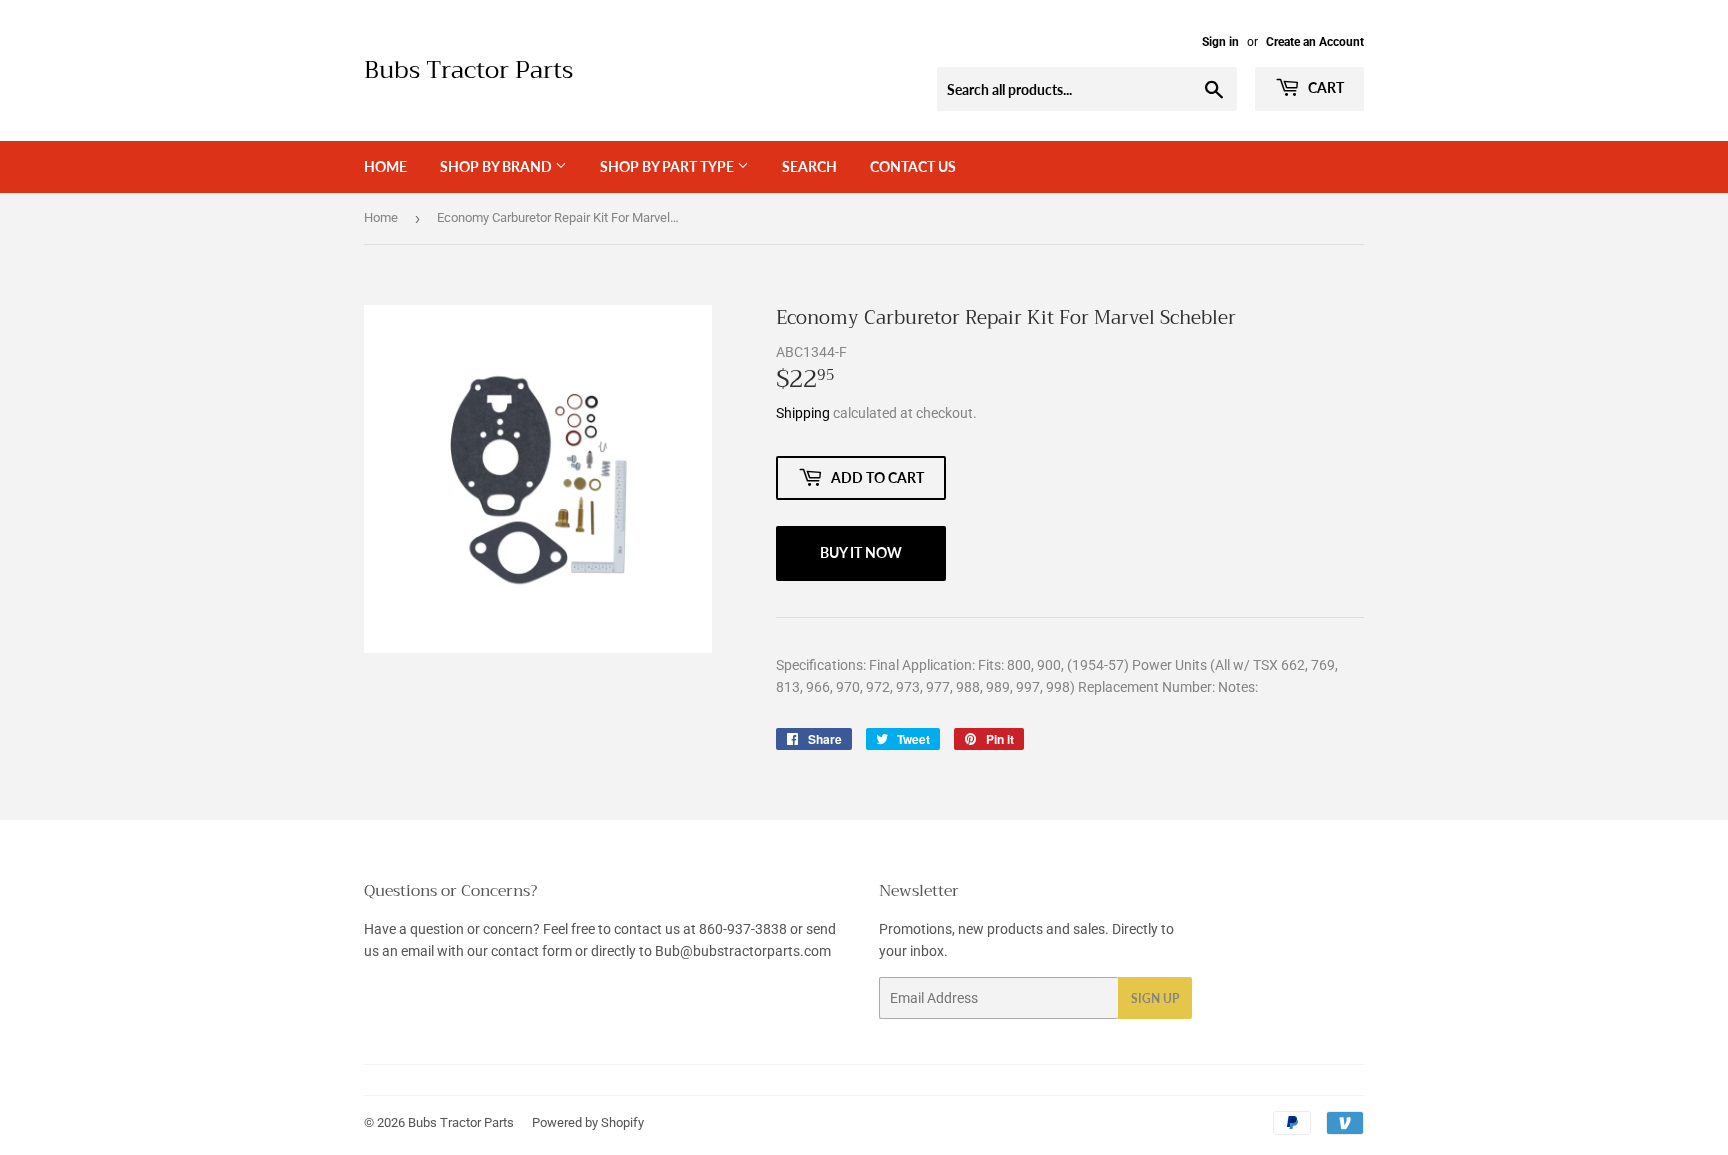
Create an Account (1315, 42)
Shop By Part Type (668, 166)
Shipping (803, 413)
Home (385, 166)
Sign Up (1155, 998)
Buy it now (861, 552)
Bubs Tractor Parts (468, 71)
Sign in (1220, 42)
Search (809, 166)
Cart (1324, 87)
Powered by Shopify (588, 1122)
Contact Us (913, 166)
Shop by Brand (497, 166)
